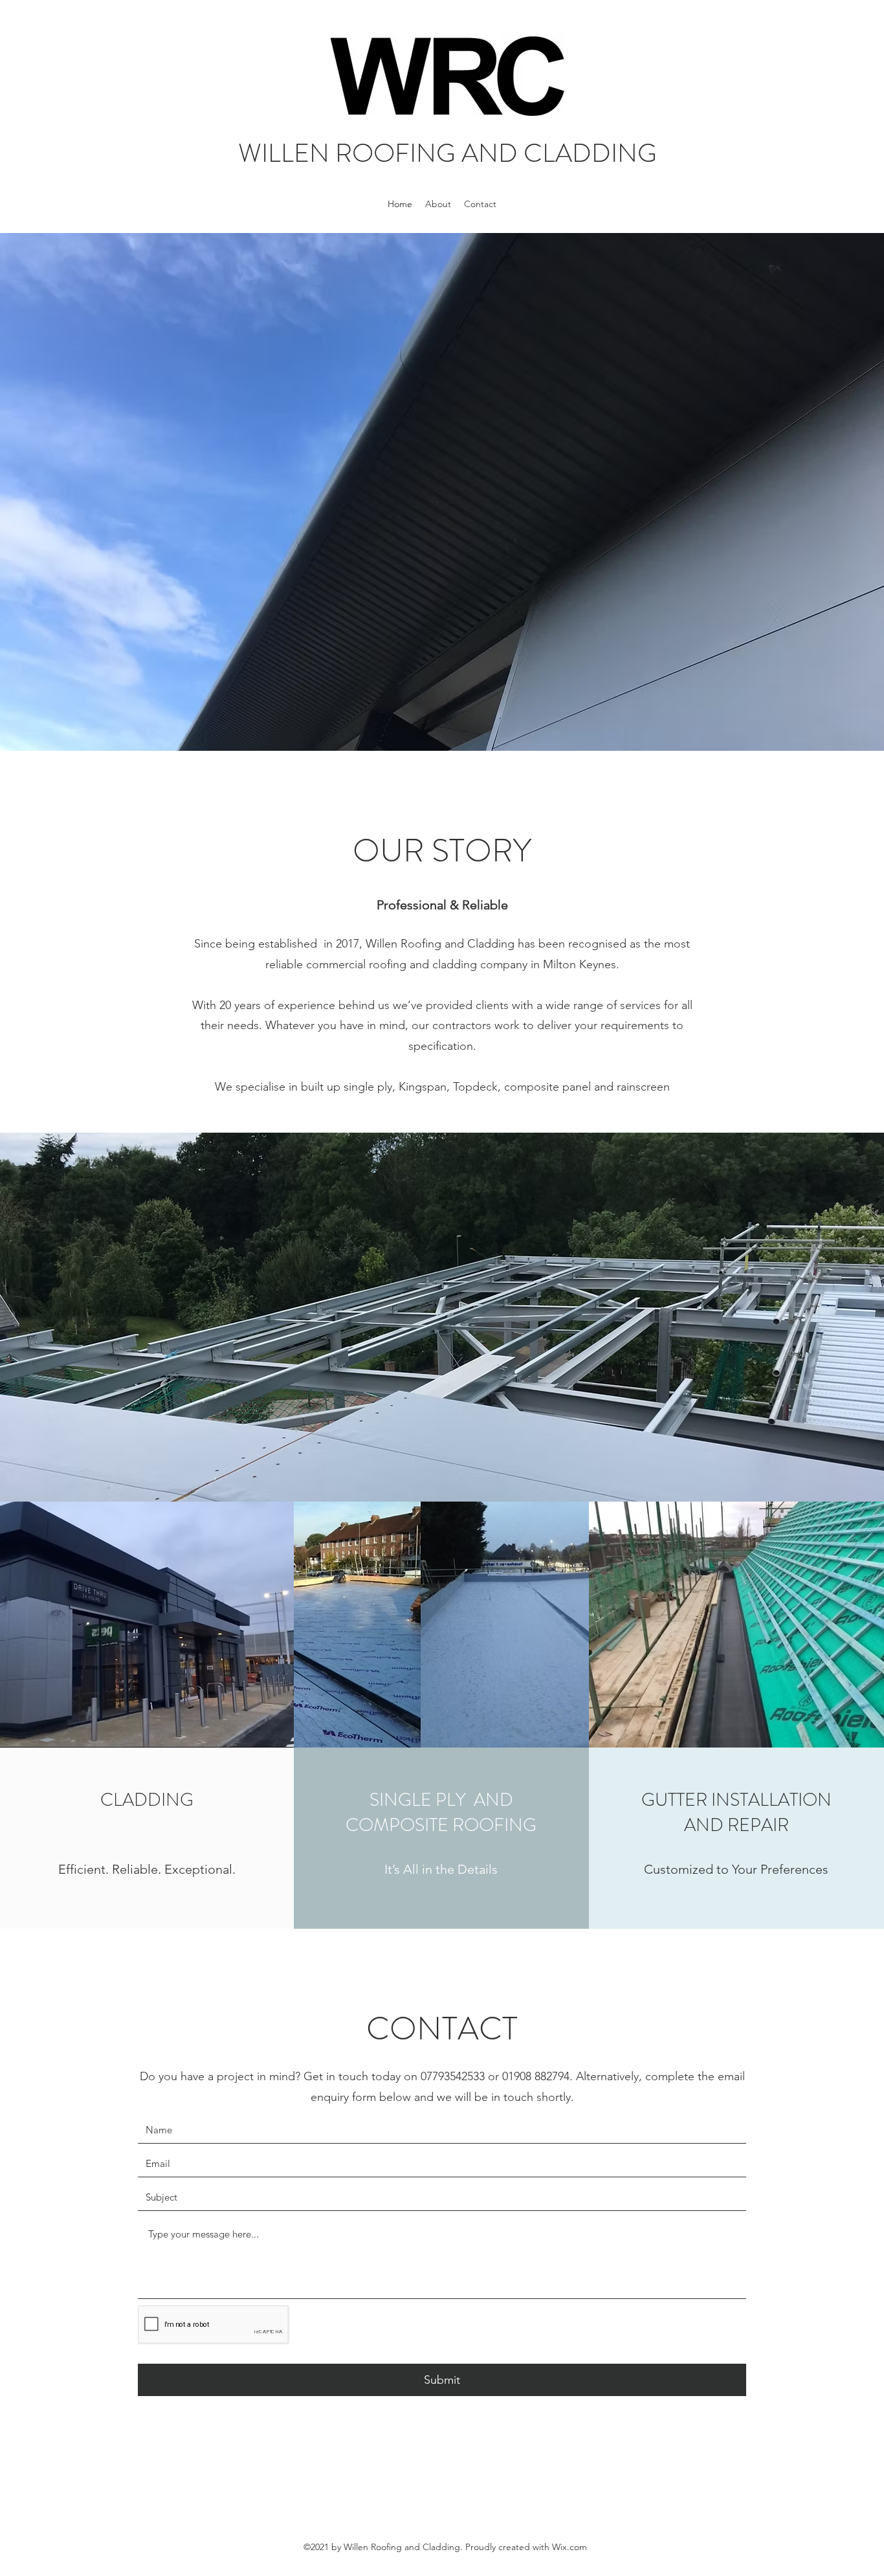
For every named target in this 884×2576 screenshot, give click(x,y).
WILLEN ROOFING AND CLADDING (448, 153)
